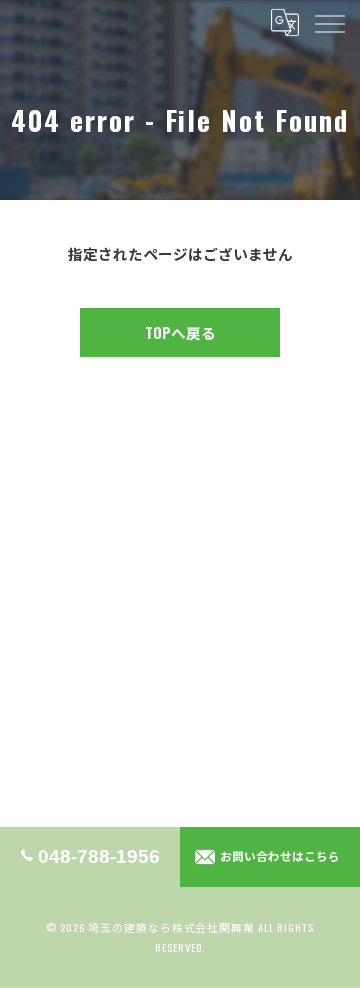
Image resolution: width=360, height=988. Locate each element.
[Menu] (329, 22)
